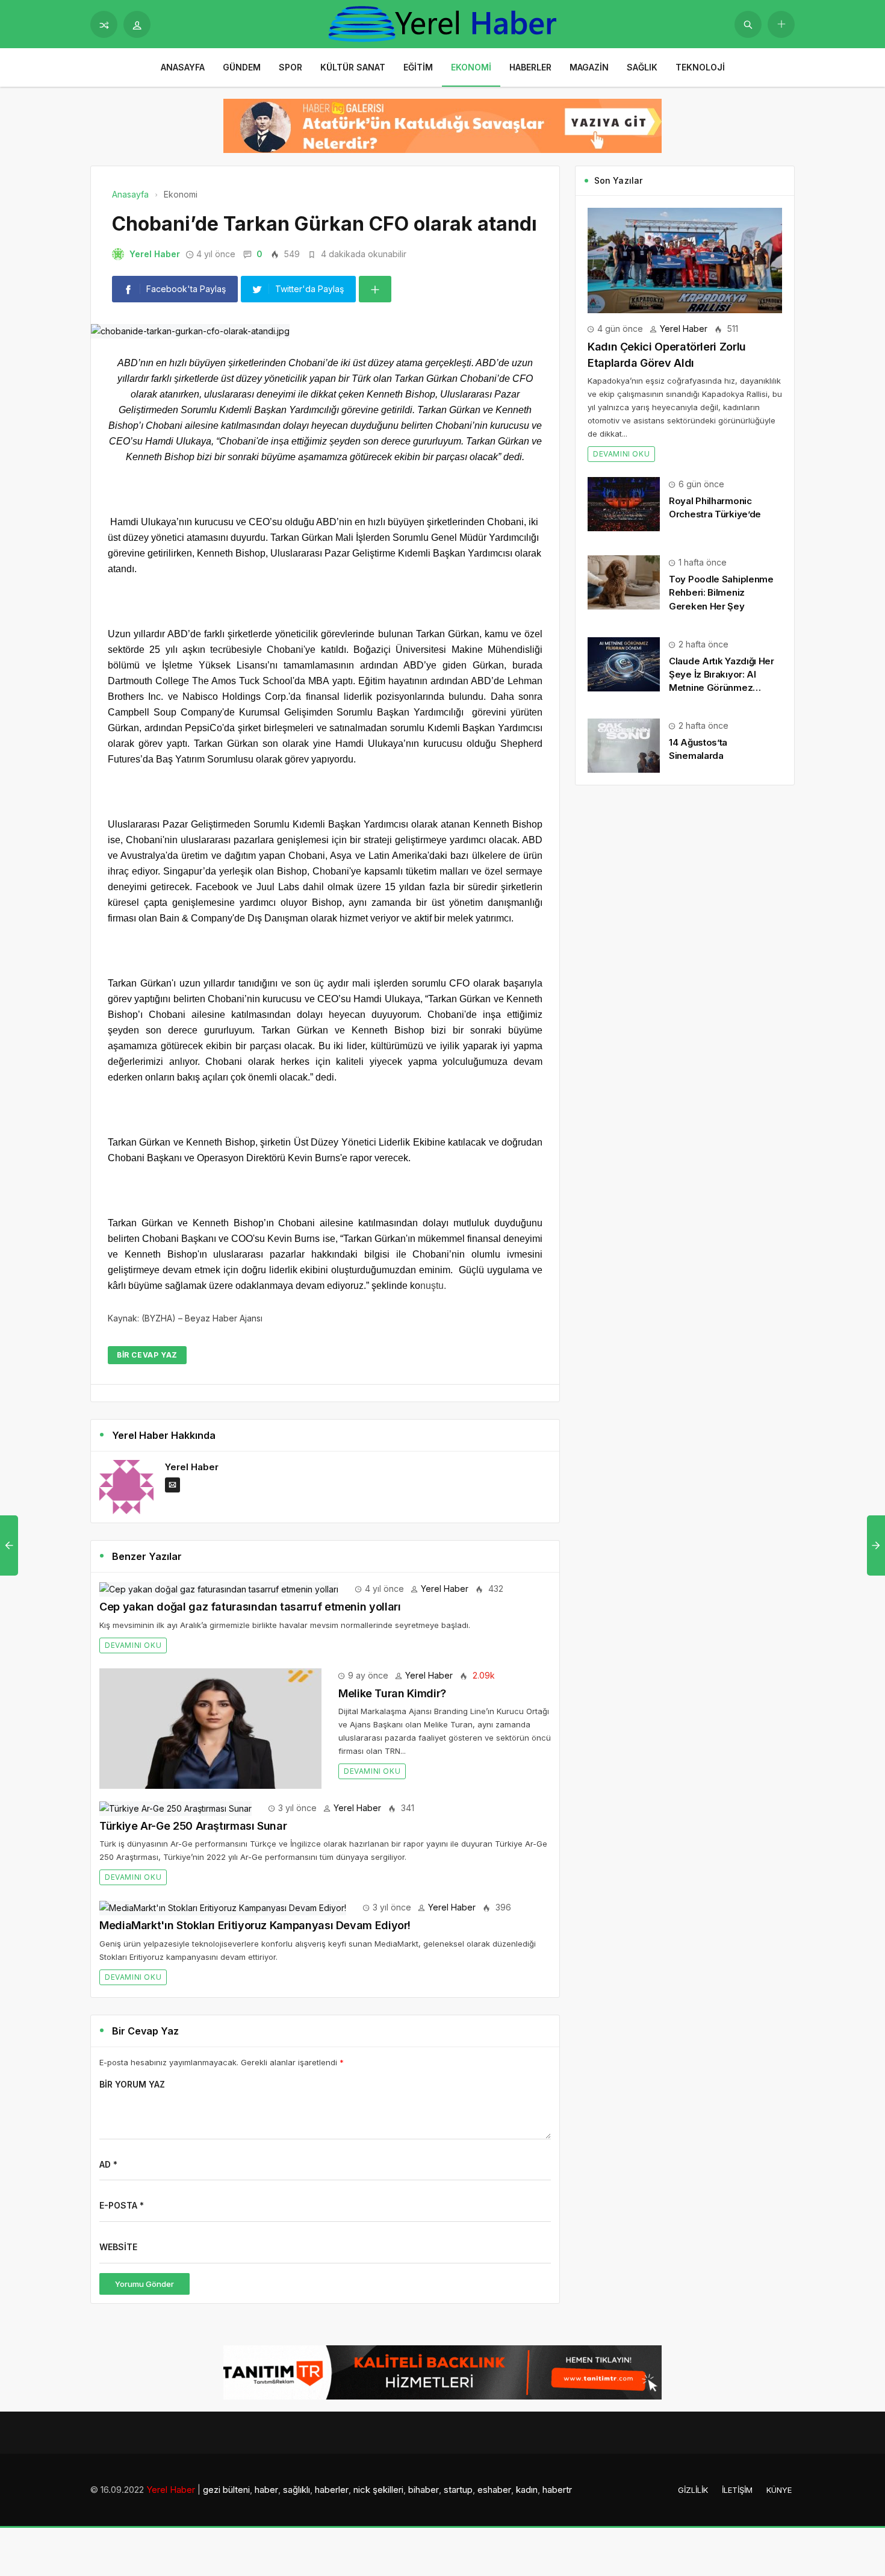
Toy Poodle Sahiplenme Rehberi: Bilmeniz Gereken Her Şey (721, 592)
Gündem (242, 67)
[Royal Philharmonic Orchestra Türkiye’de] (624, 503)
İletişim (737, 2490)
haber (266, 2490)
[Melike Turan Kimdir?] (210, 1727)
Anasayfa (183, 67)
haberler (332, 2490)
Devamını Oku (133, 1645)
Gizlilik (693, 2490)
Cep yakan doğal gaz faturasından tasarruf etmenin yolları (250, 1607)
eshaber (494, 2490)
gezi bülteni (226, 2490)
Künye (779, 2490)
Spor (290, 67)
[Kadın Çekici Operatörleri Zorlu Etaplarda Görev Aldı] (685, 259)
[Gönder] (748, 24)
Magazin (589, 67)
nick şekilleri (378, 2490)
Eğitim (418, 67)
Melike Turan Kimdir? (392, 1693)
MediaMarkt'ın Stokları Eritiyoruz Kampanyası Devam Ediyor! (255, 1925)
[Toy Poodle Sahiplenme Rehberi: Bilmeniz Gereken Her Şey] (624, 582)
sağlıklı (297, 2490)
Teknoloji (700, 67)
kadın (527, 2490)
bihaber (424, 2490)
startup (458, 2490)
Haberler (530, 67)
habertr (557, 2490)
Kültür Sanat (353, 67)
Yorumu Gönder (144, 2284)
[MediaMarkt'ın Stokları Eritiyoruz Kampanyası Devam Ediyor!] (223, 1907)
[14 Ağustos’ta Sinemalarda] (624, 745)
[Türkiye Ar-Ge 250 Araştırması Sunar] (175, 1808)
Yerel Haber (155, 254)
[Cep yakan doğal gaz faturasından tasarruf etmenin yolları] (219, 1589)
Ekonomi (471, 67)
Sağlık (642, 67)
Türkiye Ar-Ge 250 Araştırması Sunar (193, 1826)
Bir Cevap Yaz (147, 1355)
